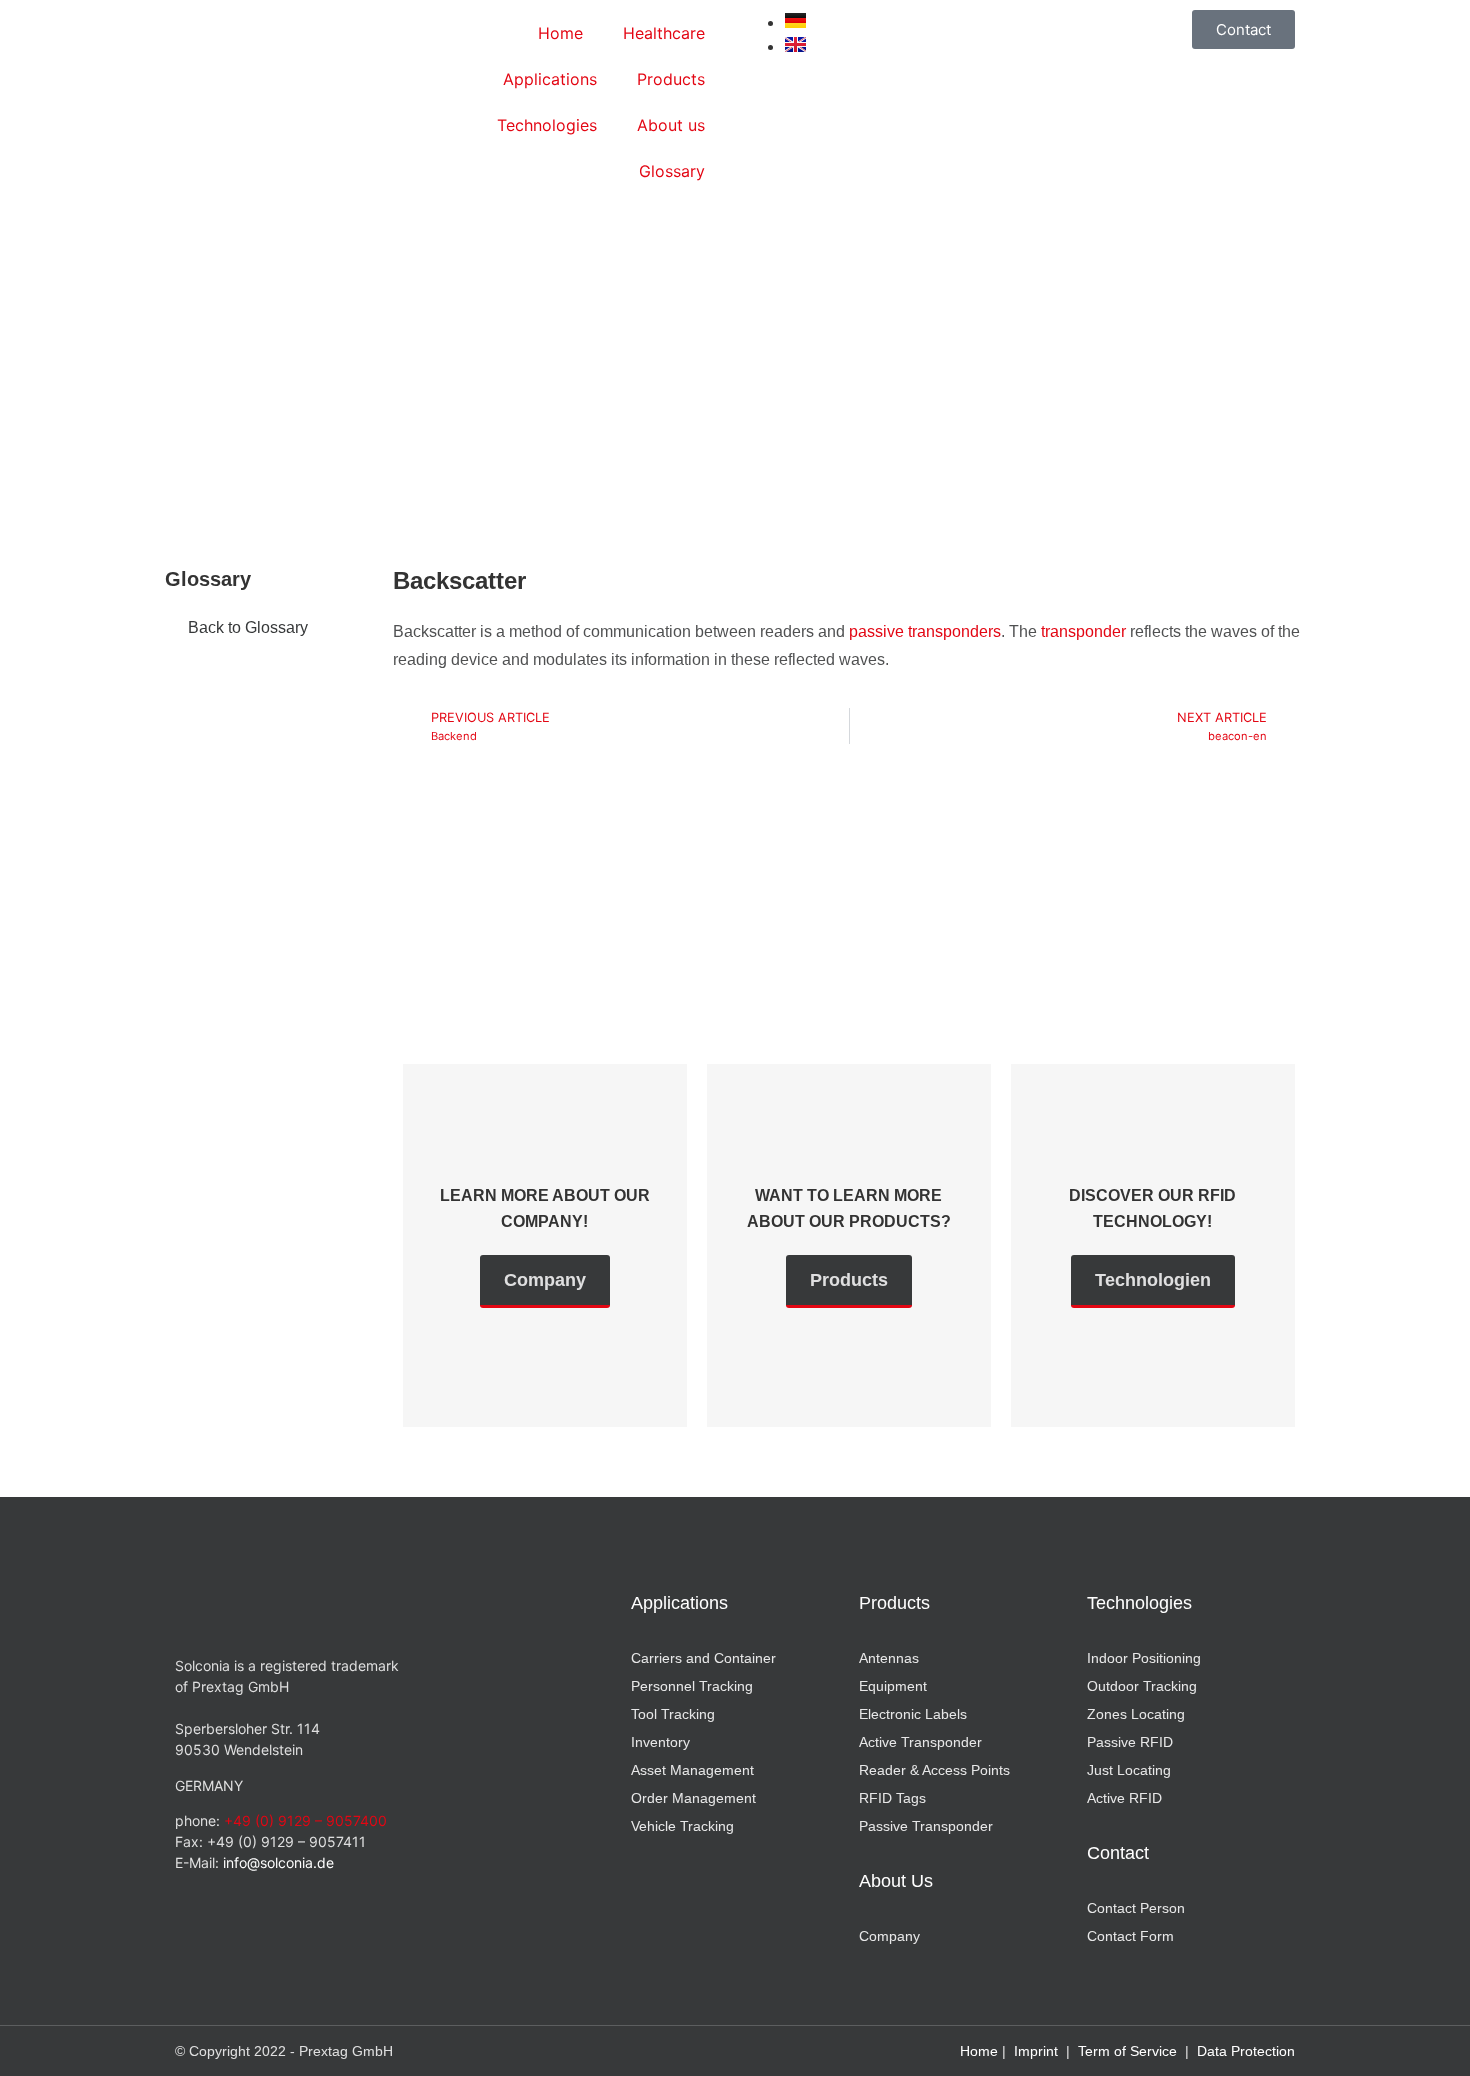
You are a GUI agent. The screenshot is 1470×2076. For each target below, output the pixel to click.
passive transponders (925, 631)
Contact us (502, 983)
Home (560, 33)
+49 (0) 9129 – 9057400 (305, 1820)
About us (671, 125)
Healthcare (664, 33)
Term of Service (1127, 2051)
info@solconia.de (278, 1862)
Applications (550, 79)
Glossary (672, 171)
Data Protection (1246, 2051)
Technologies (547, 125)
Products (671, 79)
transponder (1083, 631)
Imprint (1036, 2051)
